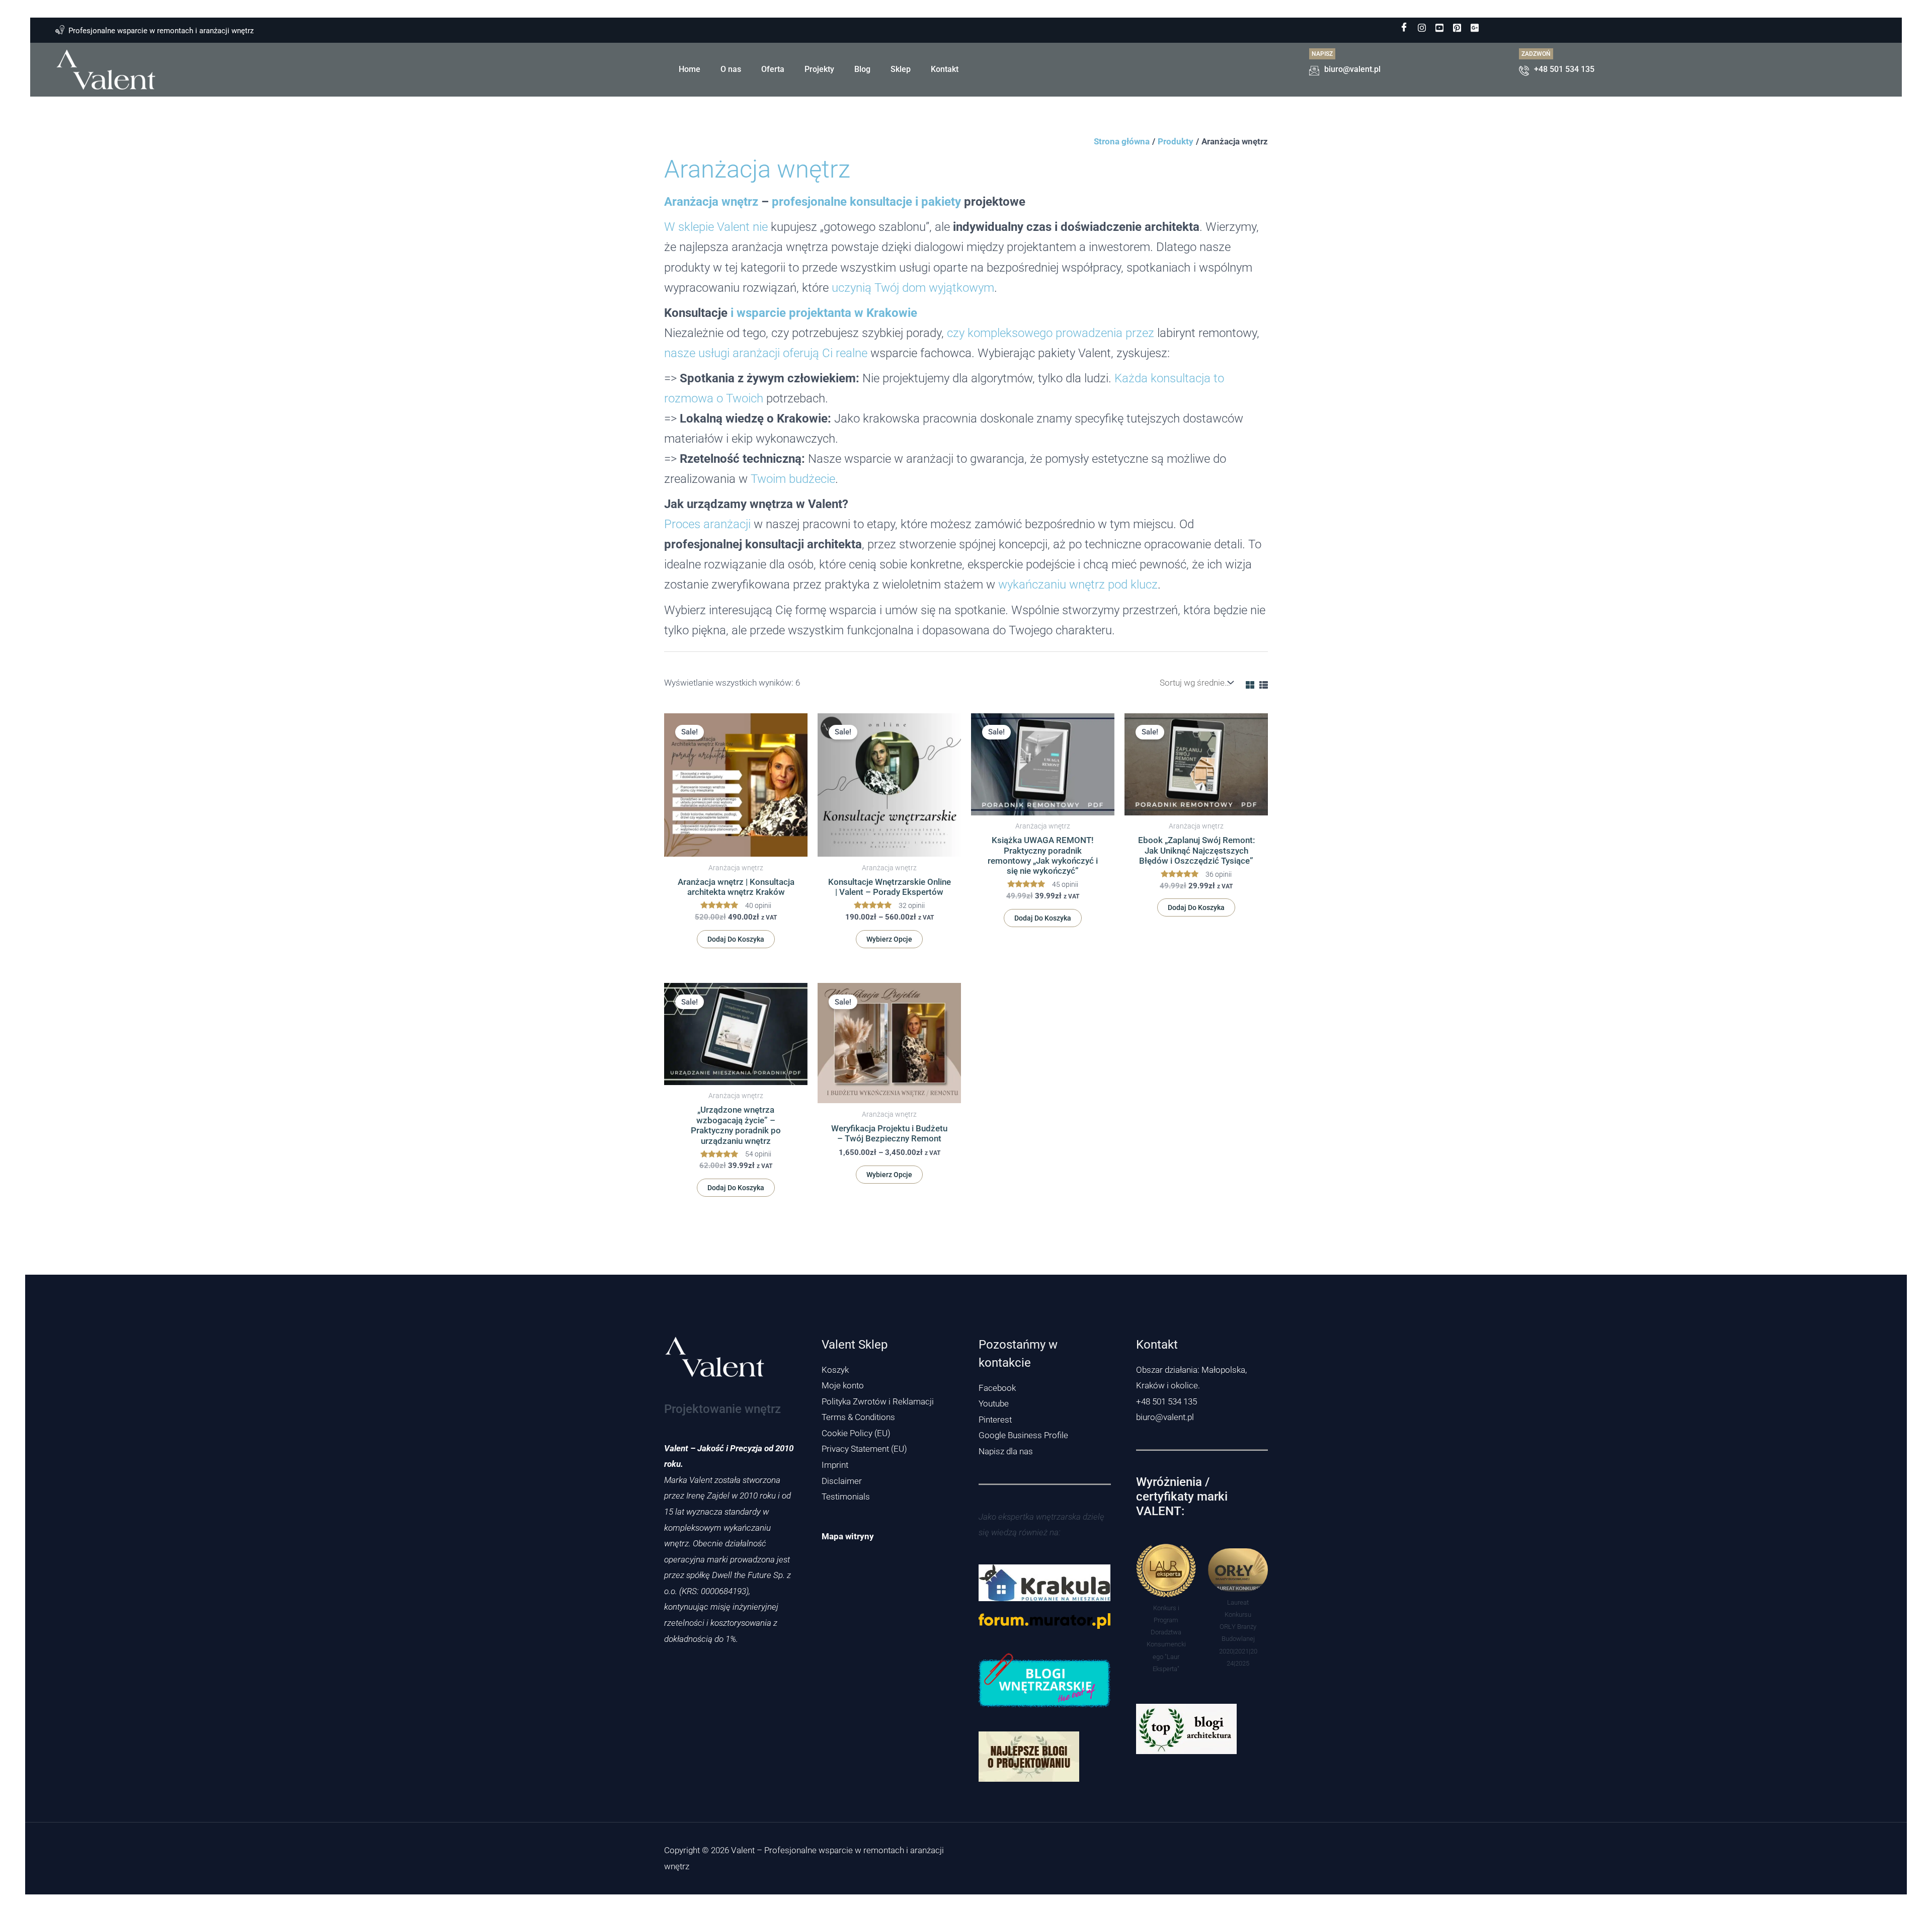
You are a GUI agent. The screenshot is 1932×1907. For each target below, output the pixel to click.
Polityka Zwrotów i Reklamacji (878, 1401)
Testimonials (846, 1497)
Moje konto (843, 1385)
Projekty (819, 69)
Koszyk (835, 1370)
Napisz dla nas (1006, 1451)
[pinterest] (1457, 28)
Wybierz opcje (889, 939)
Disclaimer (842, 1481)
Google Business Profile (1023, 1435)
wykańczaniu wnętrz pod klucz (1078, 584)
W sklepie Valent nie (716, 227)
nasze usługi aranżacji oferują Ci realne (766, 353)
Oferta (773, 69)
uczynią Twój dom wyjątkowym (913, 287)
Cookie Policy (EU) (856, 1433)
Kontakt (945, 69)
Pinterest (995, 1420)
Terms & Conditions (858, 1417)
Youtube (994, 1403)
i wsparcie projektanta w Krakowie (824, 313)
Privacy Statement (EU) (864, 1449)
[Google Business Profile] (1475, 28)
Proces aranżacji (707, 524)
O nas (731, 69)
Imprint (835, 1465)
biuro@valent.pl (1165, 1417)
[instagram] (1422, 28)
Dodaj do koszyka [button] (736, 939)
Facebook (997, 1388)
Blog (862, 69)
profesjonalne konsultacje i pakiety (866, 201)
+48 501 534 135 (1166, 1401)
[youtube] (1439, 28)
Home (690, 69)
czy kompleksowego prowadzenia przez (1051, 333)
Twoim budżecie (793, 479)
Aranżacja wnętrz (711, 201)
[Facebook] (1404, 28)
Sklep (901, 69)
